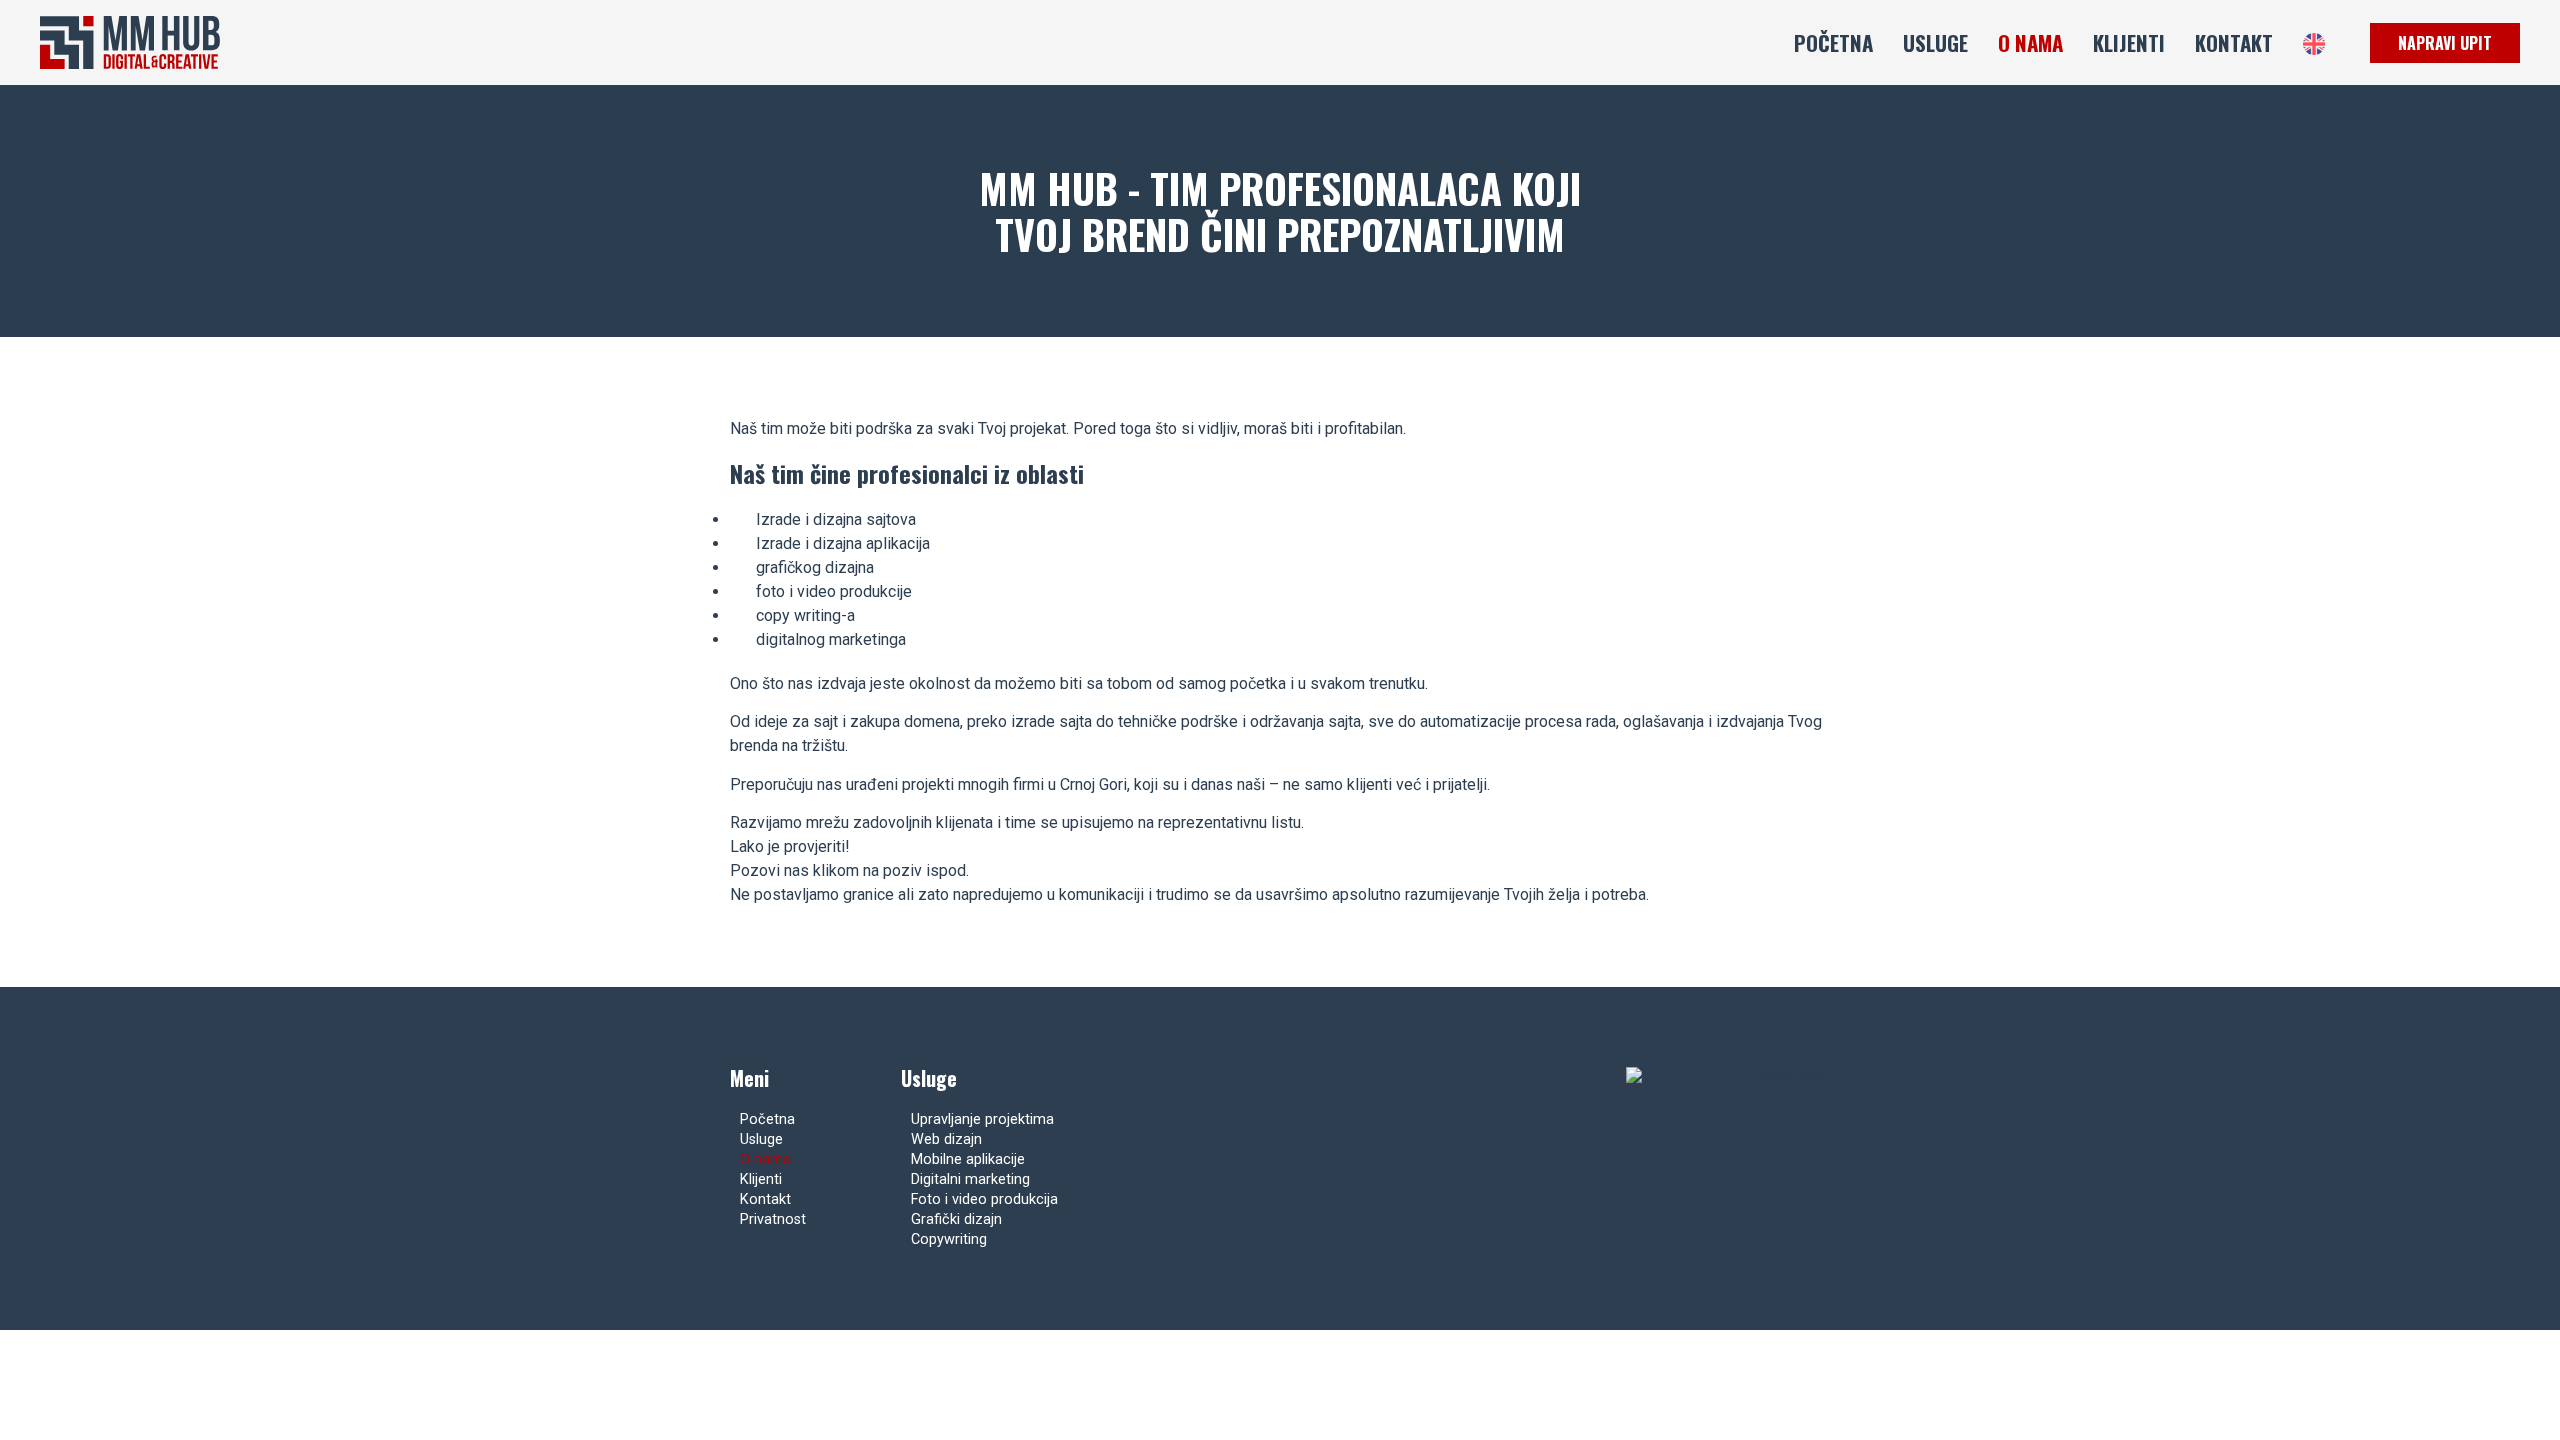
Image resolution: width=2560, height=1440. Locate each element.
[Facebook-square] (1723, 1237)
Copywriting (949, 1239)
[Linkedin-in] (1813, 1237)
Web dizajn (946, 1139)
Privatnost (773, 1219)
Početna (1833, 42)
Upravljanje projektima (982, 1119)
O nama (2030, 42)
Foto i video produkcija (984, 1199)
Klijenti (2129, 42)
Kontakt (2234, 42)
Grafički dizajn (956, 1219)
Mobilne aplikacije (968, 1159)
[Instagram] (1768, 1237)
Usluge (1935, 42)
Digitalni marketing (970, 1179)
